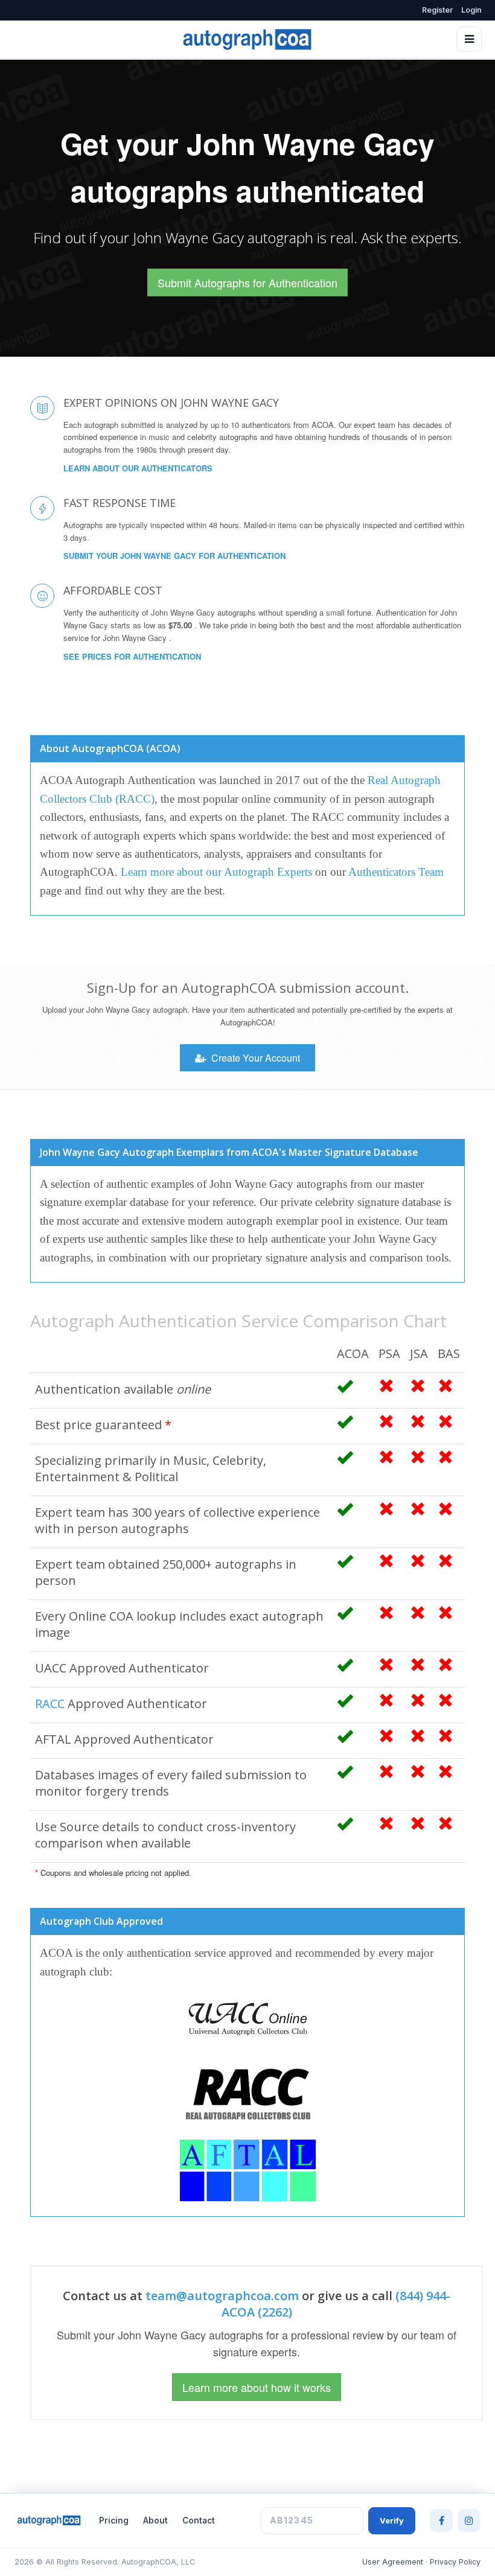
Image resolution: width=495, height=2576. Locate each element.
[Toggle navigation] (469, 39)
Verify (392, 2520)
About (155, 2520)
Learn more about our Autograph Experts (216, 872)
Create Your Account (254, 1058)
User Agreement (393, 2562)
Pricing (114, 2520)
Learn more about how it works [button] (257, 2387)
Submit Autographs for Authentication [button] (247, 282)
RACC (50, 1704)
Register (437, 10)
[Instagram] (469, 2520)
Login (471, 10)
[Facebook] (441, 2520)
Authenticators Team (396, 872)
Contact (199, 2520)
